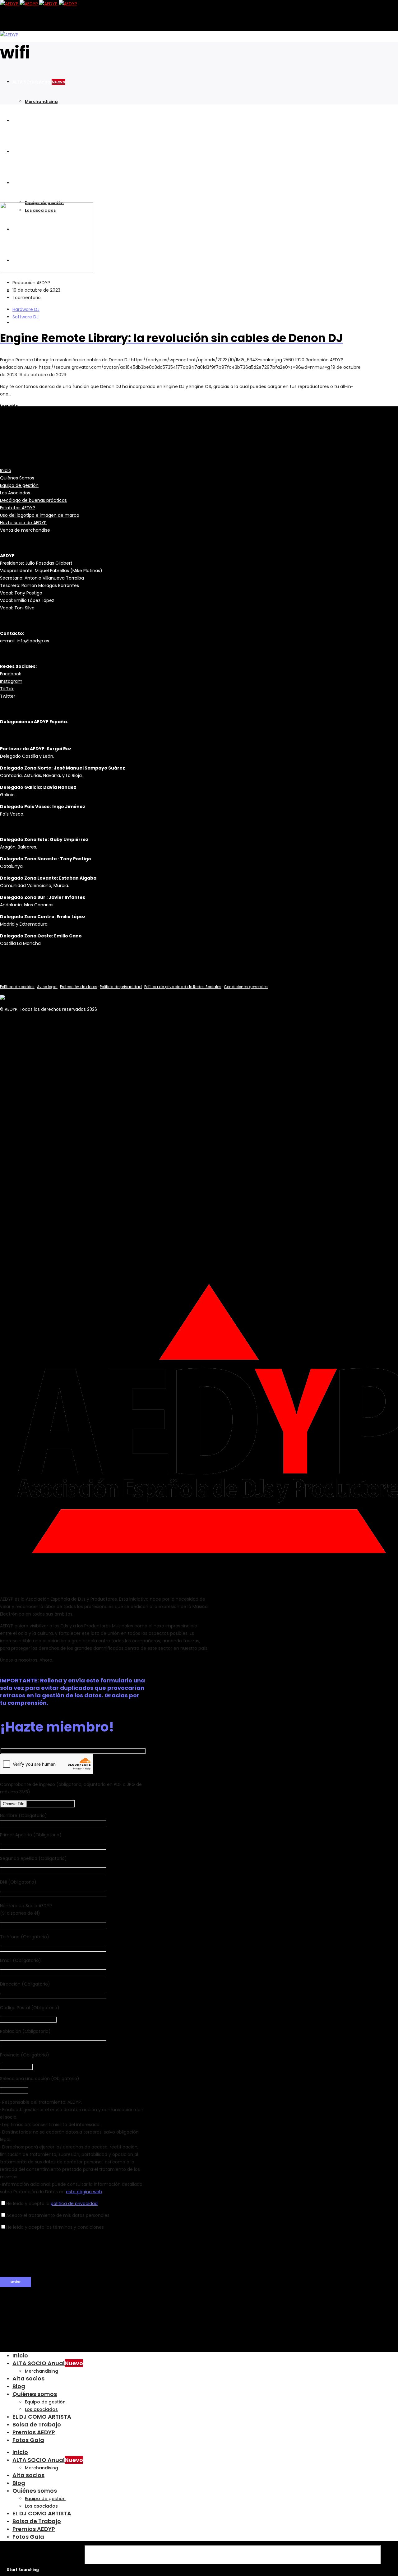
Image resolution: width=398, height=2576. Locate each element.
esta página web (84, 2192)
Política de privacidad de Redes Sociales (183, 987)
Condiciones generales (246, 987)
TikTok (7, 689)
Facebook (11, 674)
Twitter (8, 696)
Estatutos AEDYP (18, 508)
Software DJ (25, 317)
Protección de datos (79, 987)
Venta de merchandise (25, 530)
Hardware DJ (26, 309)
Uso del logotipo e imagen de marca (40, 515)
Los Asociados (15, 493)
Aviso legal (47, 987)
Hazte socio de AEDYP (23, 523)
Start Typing (42, 2555)
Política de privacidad (121, 987)
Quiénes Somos (17, 478)
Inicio (6, 470)
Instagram (11, 681)
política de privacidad (74, 2204)
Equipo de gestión (19, 485)
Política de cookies (17, 987)
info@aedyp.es (33, 641)
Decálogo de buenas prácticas (33, 500)
